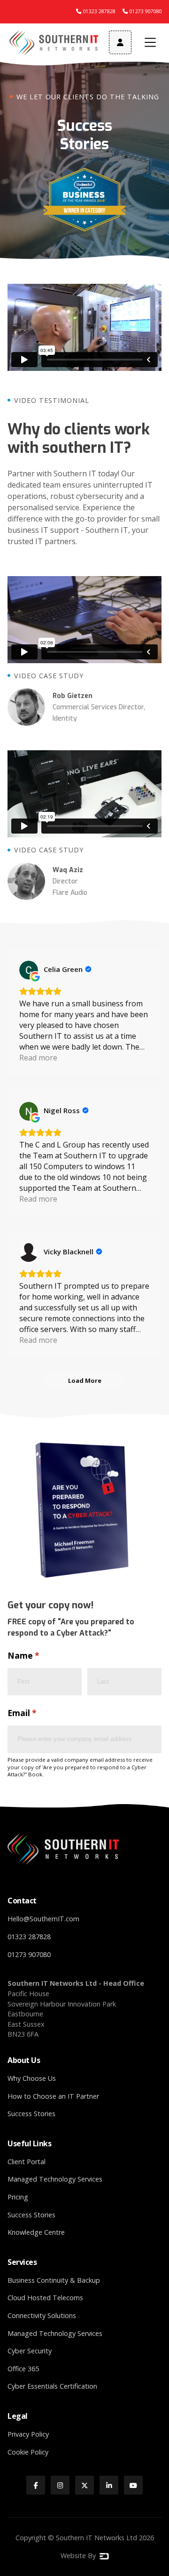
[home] (54, 43)
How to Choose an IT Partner (53, 2096)
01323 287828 (29, 1937)
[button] (150, 42)
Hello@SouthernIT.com (43, 1919)
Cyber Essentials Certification (52, 2386)
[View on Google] (29, 970)
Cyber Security (30, 2351)
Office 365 (23, 2369)
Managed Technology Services (55, 2179)
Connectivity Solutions (42, 2315)
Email (40, 1713)
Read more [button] (38, 1058)
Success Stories (31, 2114)
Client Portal (27, 2162)
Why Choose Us (32, 2078)
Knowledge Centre (36, 2232)
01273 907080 (29, 1954)
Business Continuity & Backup (54, 2280)
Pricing (18, 2197)
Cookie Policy (28, 2452)
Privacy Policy (28, 2434)
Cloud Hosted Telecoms (45, 2298)
